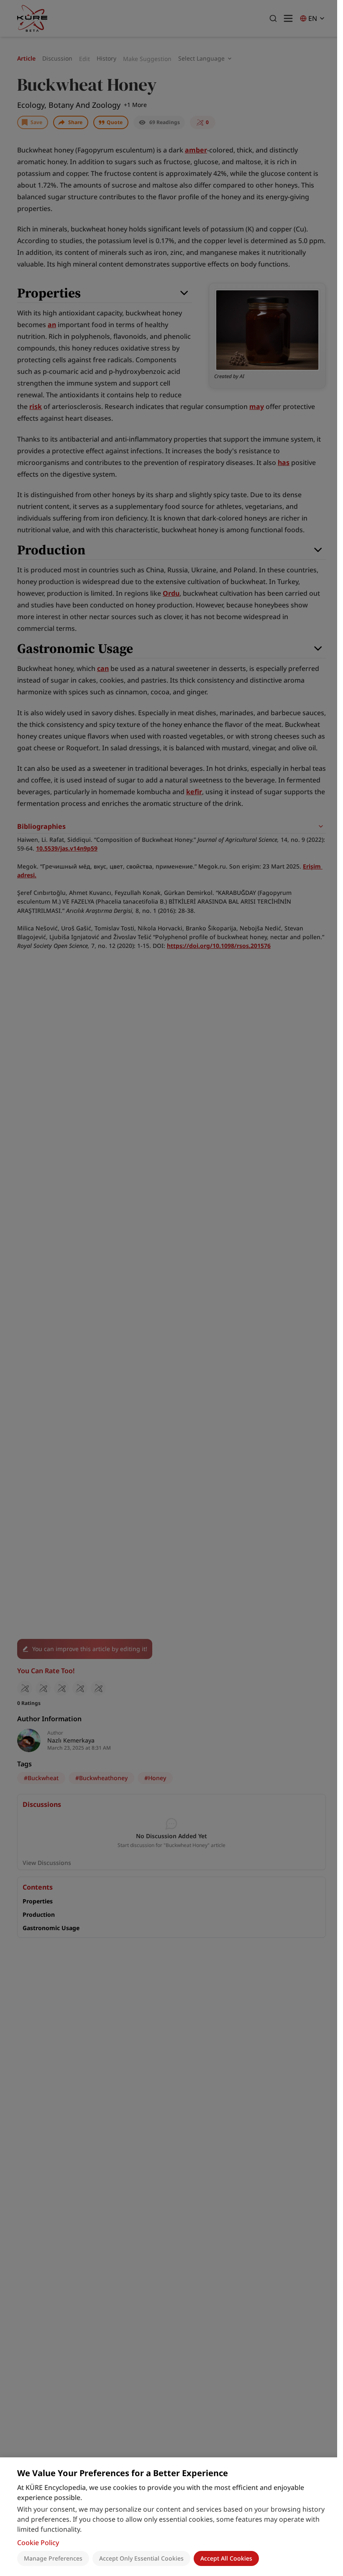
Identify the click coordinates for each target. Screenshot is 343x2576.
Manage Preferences (53, 2558)
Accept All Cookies (226, 2558)
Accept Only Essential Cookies (141, 2558)
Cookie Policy (38, 2543)
